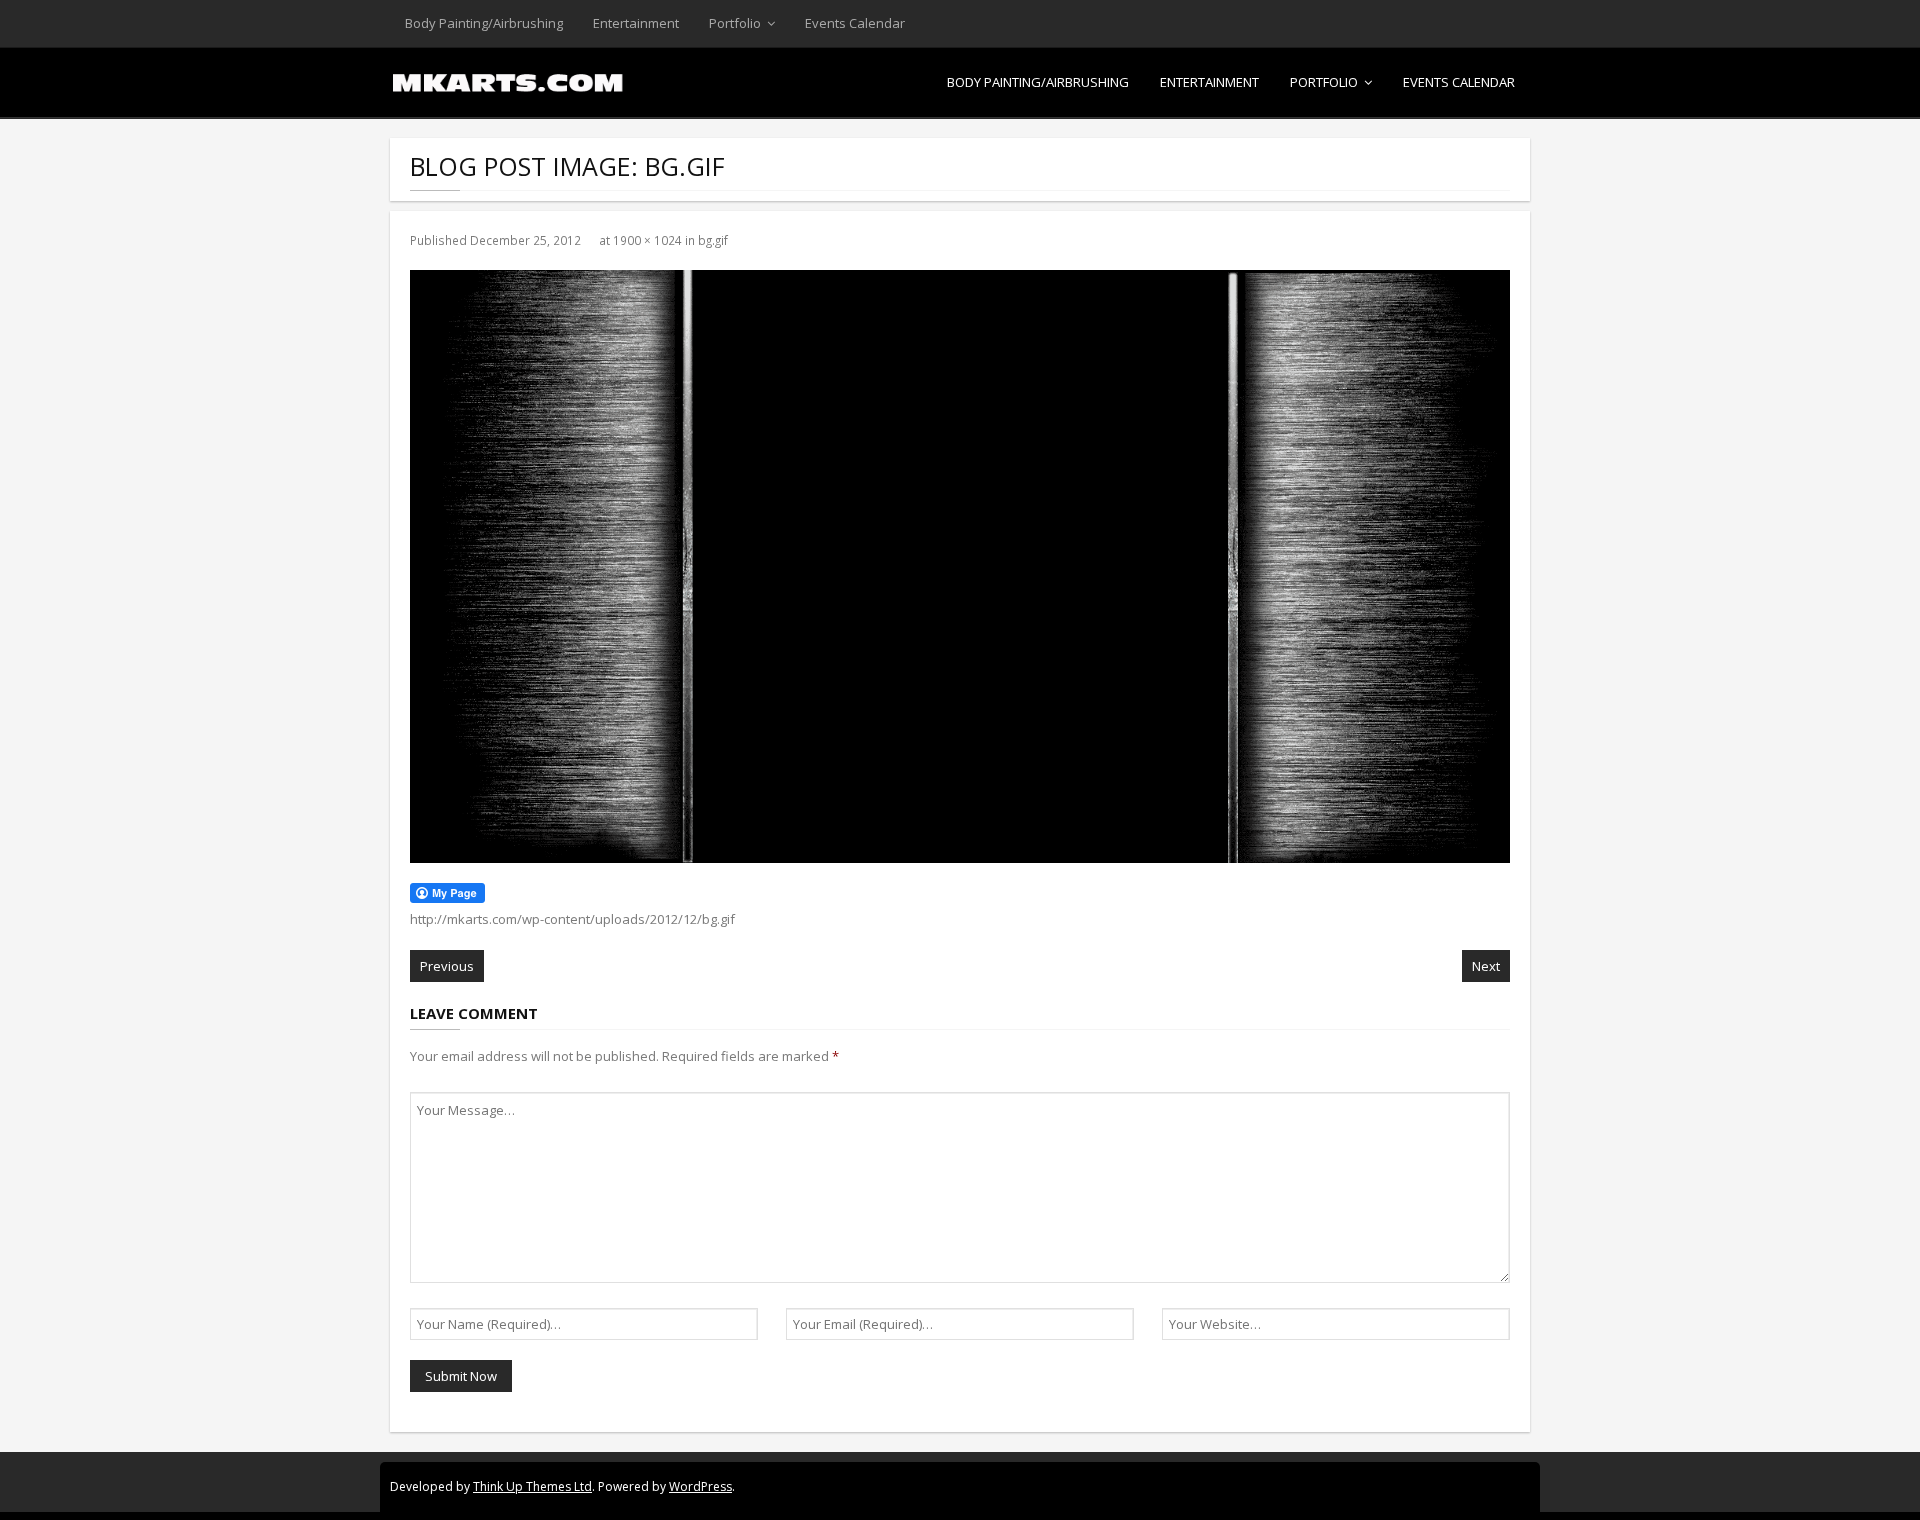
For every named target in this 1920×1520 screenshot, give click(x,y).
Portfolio (735, 23)
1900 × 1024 (647, 240)
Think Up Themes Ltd (532, 1486)
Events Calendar (855, 23)
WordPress (700, 1486)
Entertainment (636, 23)
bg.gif (713, 240)
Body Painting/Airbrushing (484, 23)
